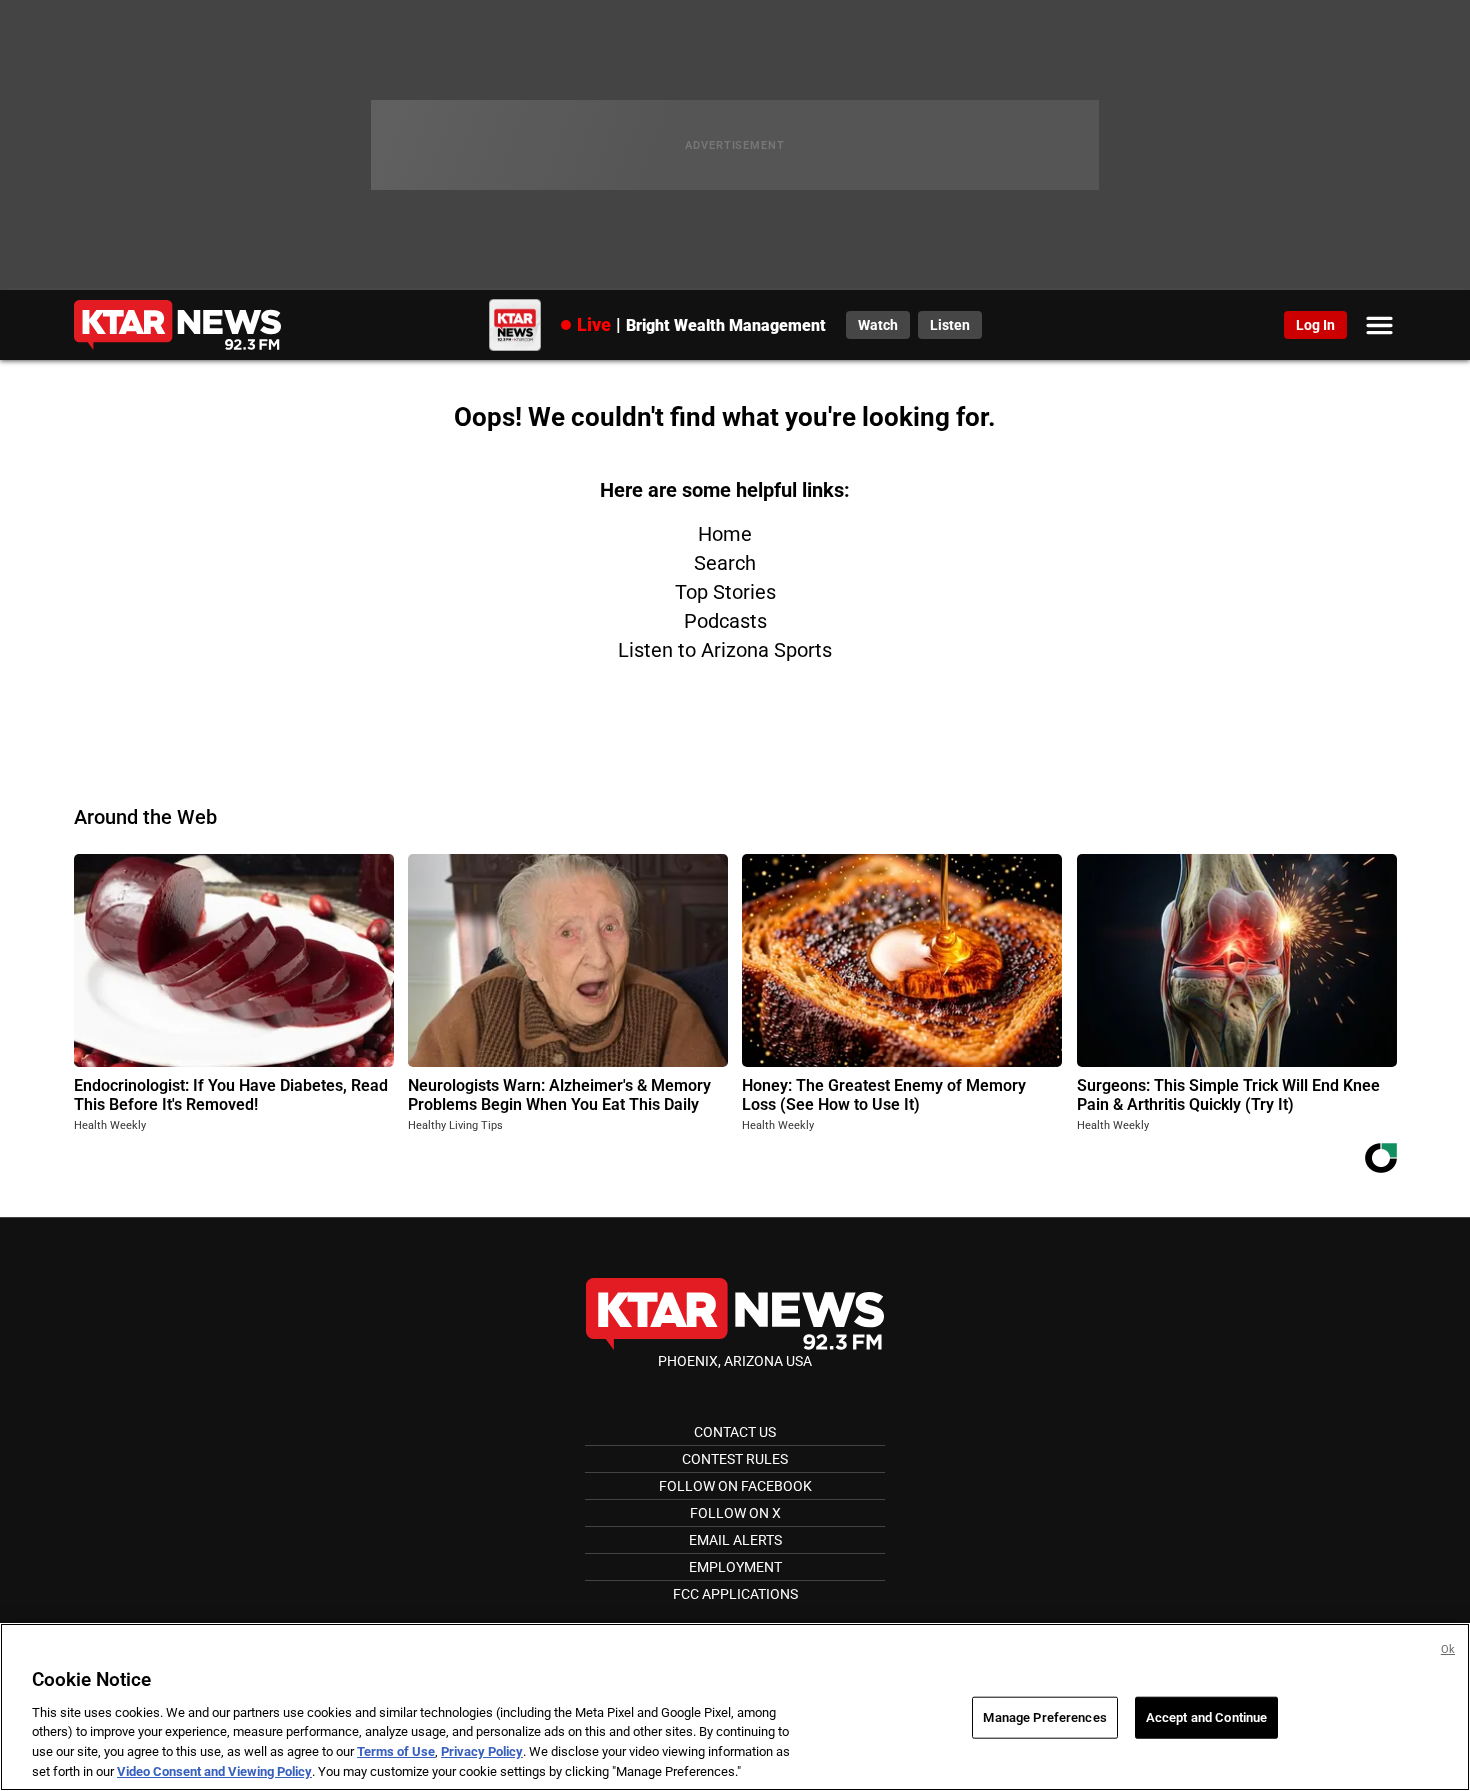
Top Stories (725, 592)
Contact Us (735, 1432)
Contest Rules (735, 1459)
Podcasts (725, 621)
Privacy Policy (482, 1751)
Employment (735, 1567)
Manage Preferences (1044, 1717)
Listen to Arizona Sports (725, 650)
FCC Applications (735, 1594)
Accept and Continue (1206, 1717)
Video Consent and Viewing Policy (214, 1770)
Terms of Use (396, 1751)
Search (725, 563)
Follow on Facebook (735, 1486)
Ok (1448, 1649)
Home (725, 534)
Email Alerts (735, 1540)
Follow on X (735, 1513)
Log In (1315, 325)
